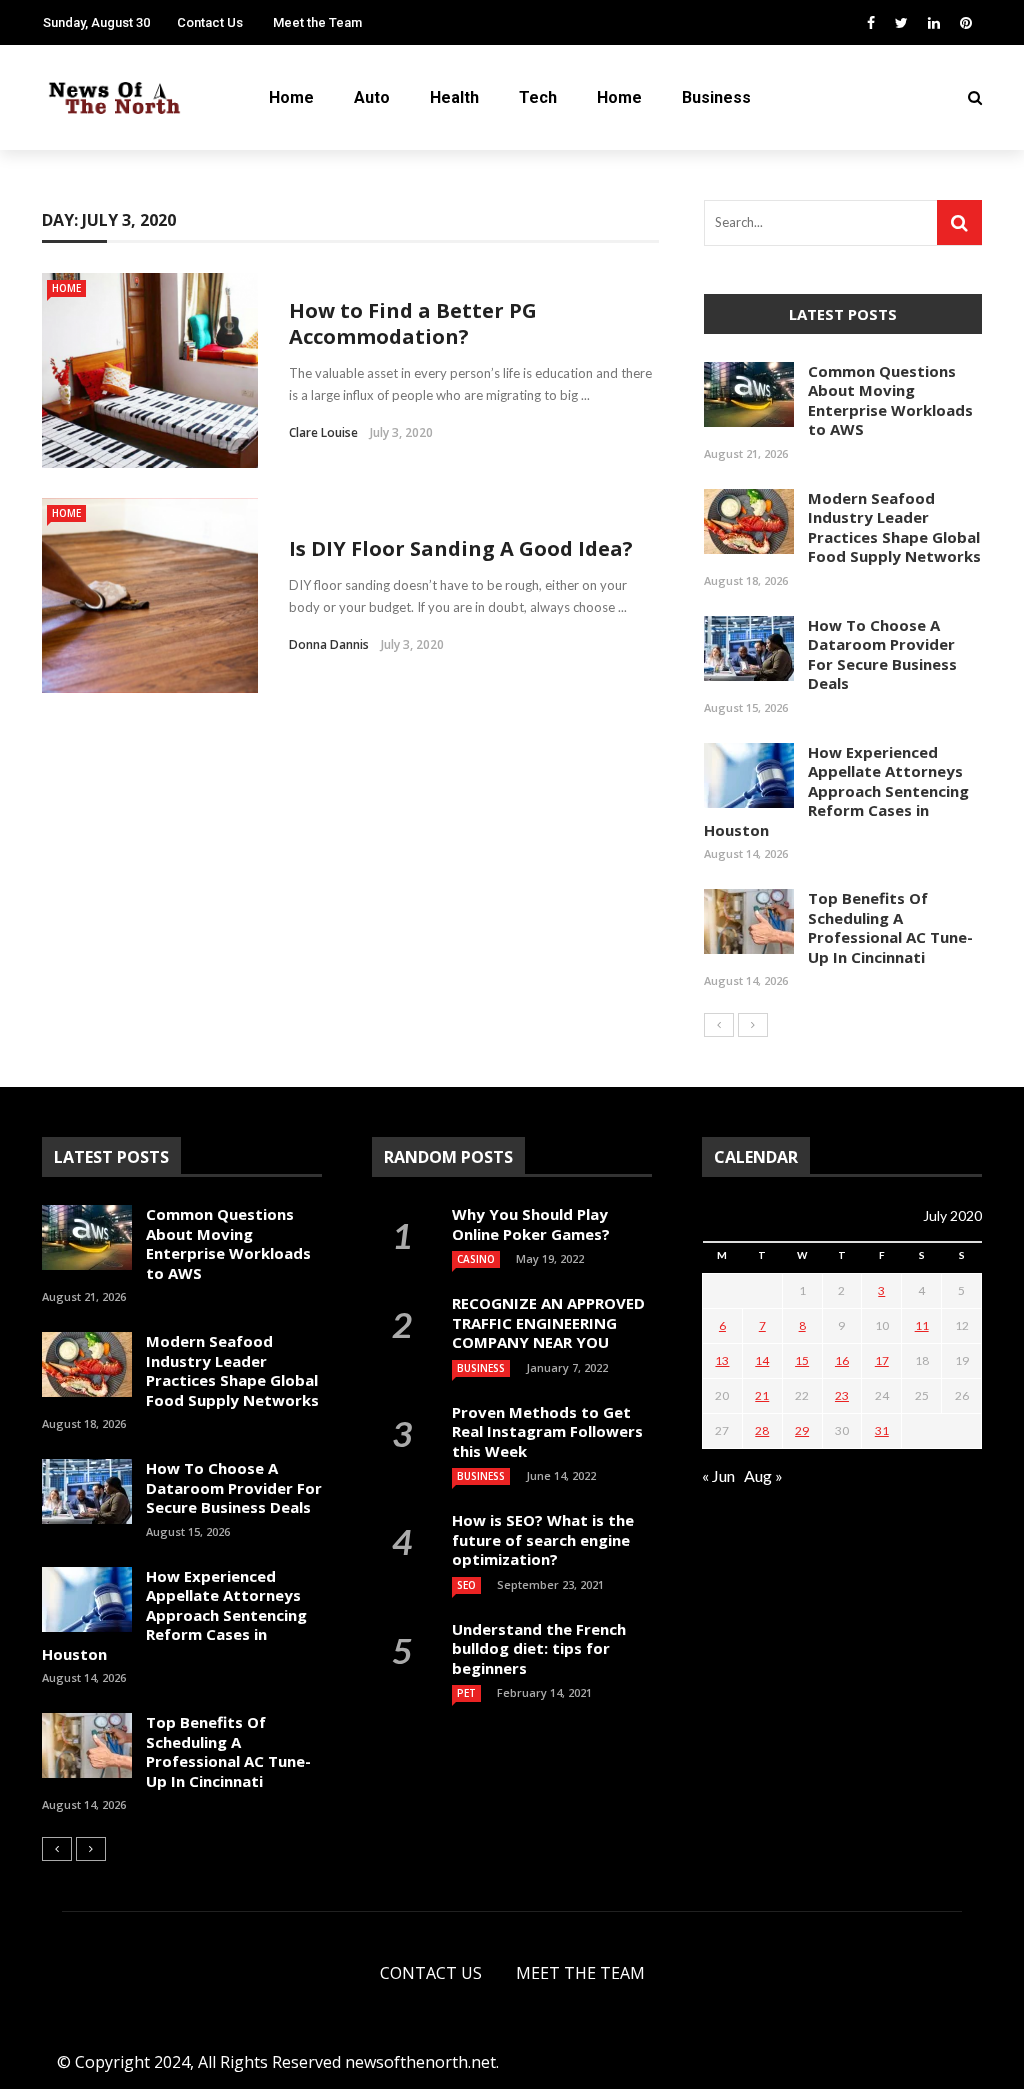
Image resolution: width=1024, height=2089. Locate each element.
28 (762, 1430)
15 (802, 1360)
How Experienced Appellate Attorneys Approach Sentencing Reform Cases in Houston (836, 791)
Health (454, 97)
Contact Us (210, 22)
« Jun (718, 1475)
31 (882, 1430)
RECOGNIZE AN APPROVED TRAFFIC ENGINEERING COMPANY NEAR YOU (548, 1322)
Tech (538, 97)
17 (882, 1360)
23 (842, 1395)
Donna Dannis (329, 644)
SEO (466, 1585)
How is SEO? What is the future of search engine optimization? (543, 1539)
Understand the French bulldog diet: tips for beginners (539, 1648)
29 (802, 1430)
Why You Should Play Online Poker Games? (531, 1224)
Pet (466, 1693)
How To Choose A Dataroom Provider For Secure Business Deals (882, 654)
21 (762, 1395)
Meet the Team (317, 22)
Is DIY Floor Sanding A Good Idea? (463, 548)
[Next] (753, 1025)
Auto (372, 97)
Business (716, 97)
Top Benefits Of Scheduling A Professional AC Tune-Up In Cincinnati (890, 927)
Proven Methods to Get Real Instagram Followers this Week (547, 1431)
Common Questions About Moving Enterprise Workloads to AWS (890, 400)
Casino (476, 1259)
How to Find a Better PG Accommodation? (413, 323)
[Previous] (719, 1025)
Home (291, 97)
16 (842, 1360)
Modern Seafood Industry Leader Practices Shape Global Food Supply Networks (894, 527)
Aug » (763, 1475)
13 (722, 1360)
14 (762, 1360)
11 (922, 1325)
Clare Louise (323, 432)
